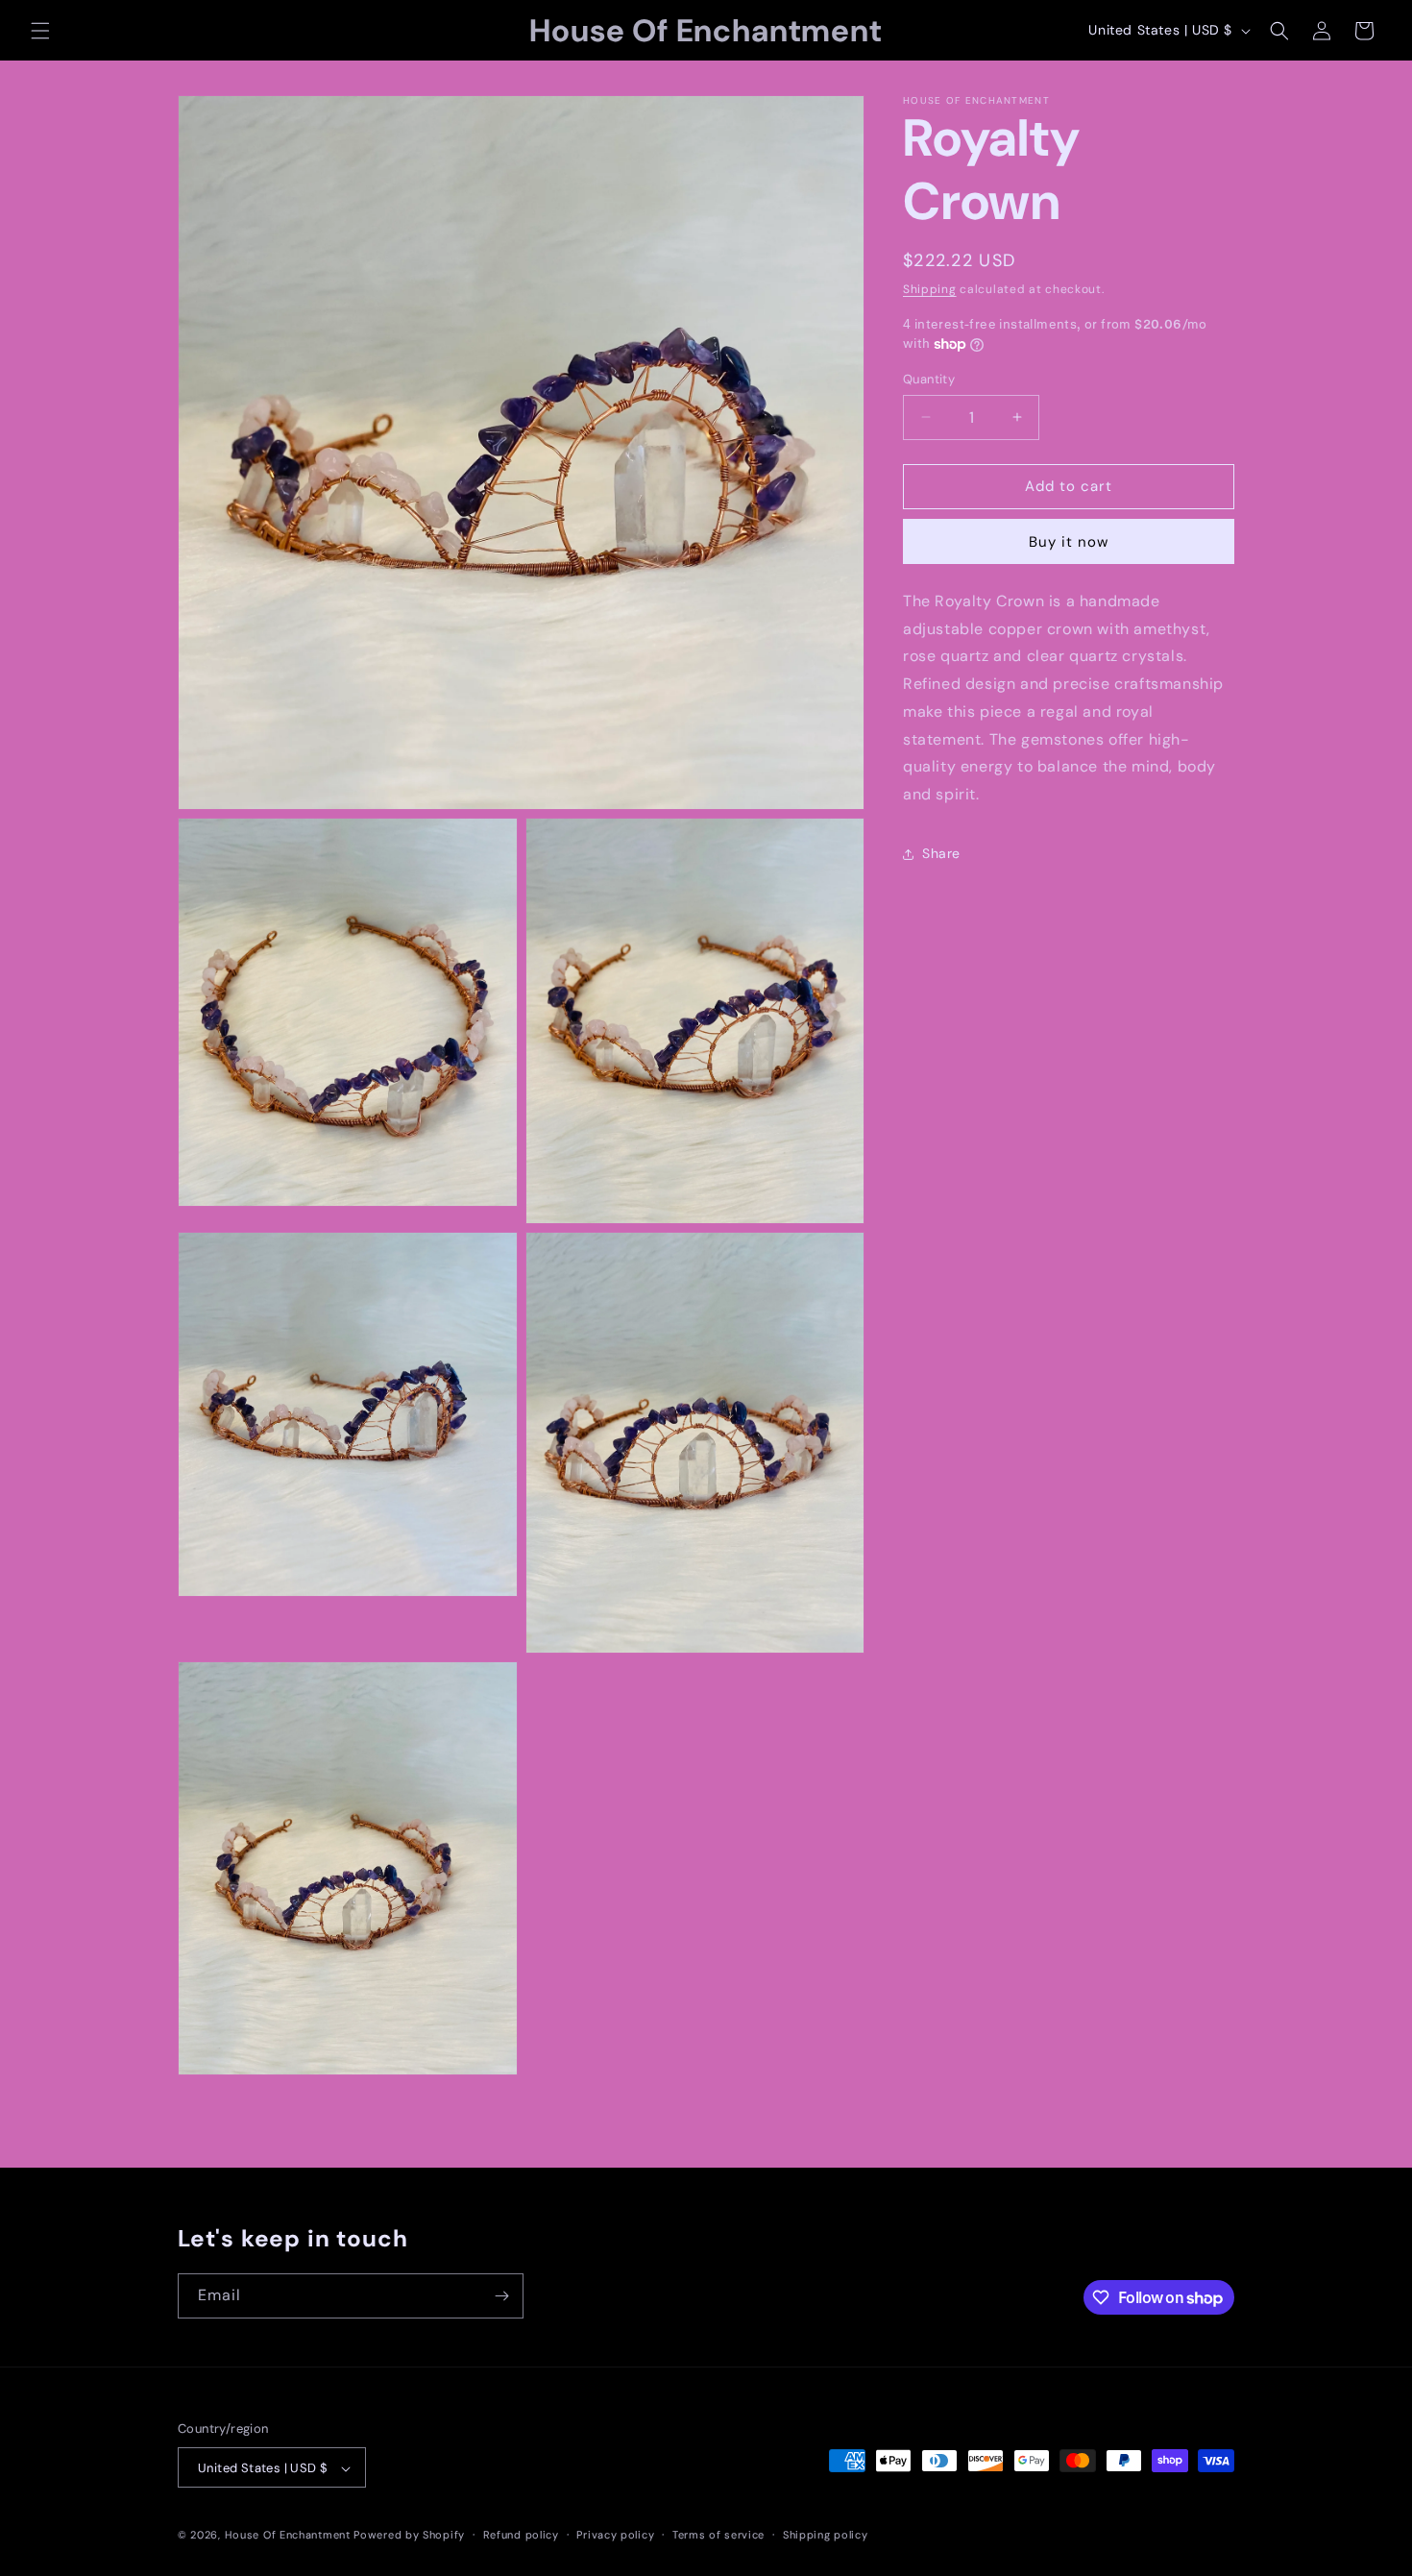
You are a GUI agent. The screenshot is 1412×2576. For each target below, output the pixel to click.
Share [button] (941, 854)
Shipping (930, 289)
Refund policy (521, 2535)
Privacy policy (615, 2535)
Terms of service (718, 2535)
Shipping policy (826, 2535)
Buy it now (1069, 542)
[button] (40, 31)
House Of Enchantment (288, 2536)
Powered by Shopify (409, 2536)
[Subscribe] (501, 2296)
